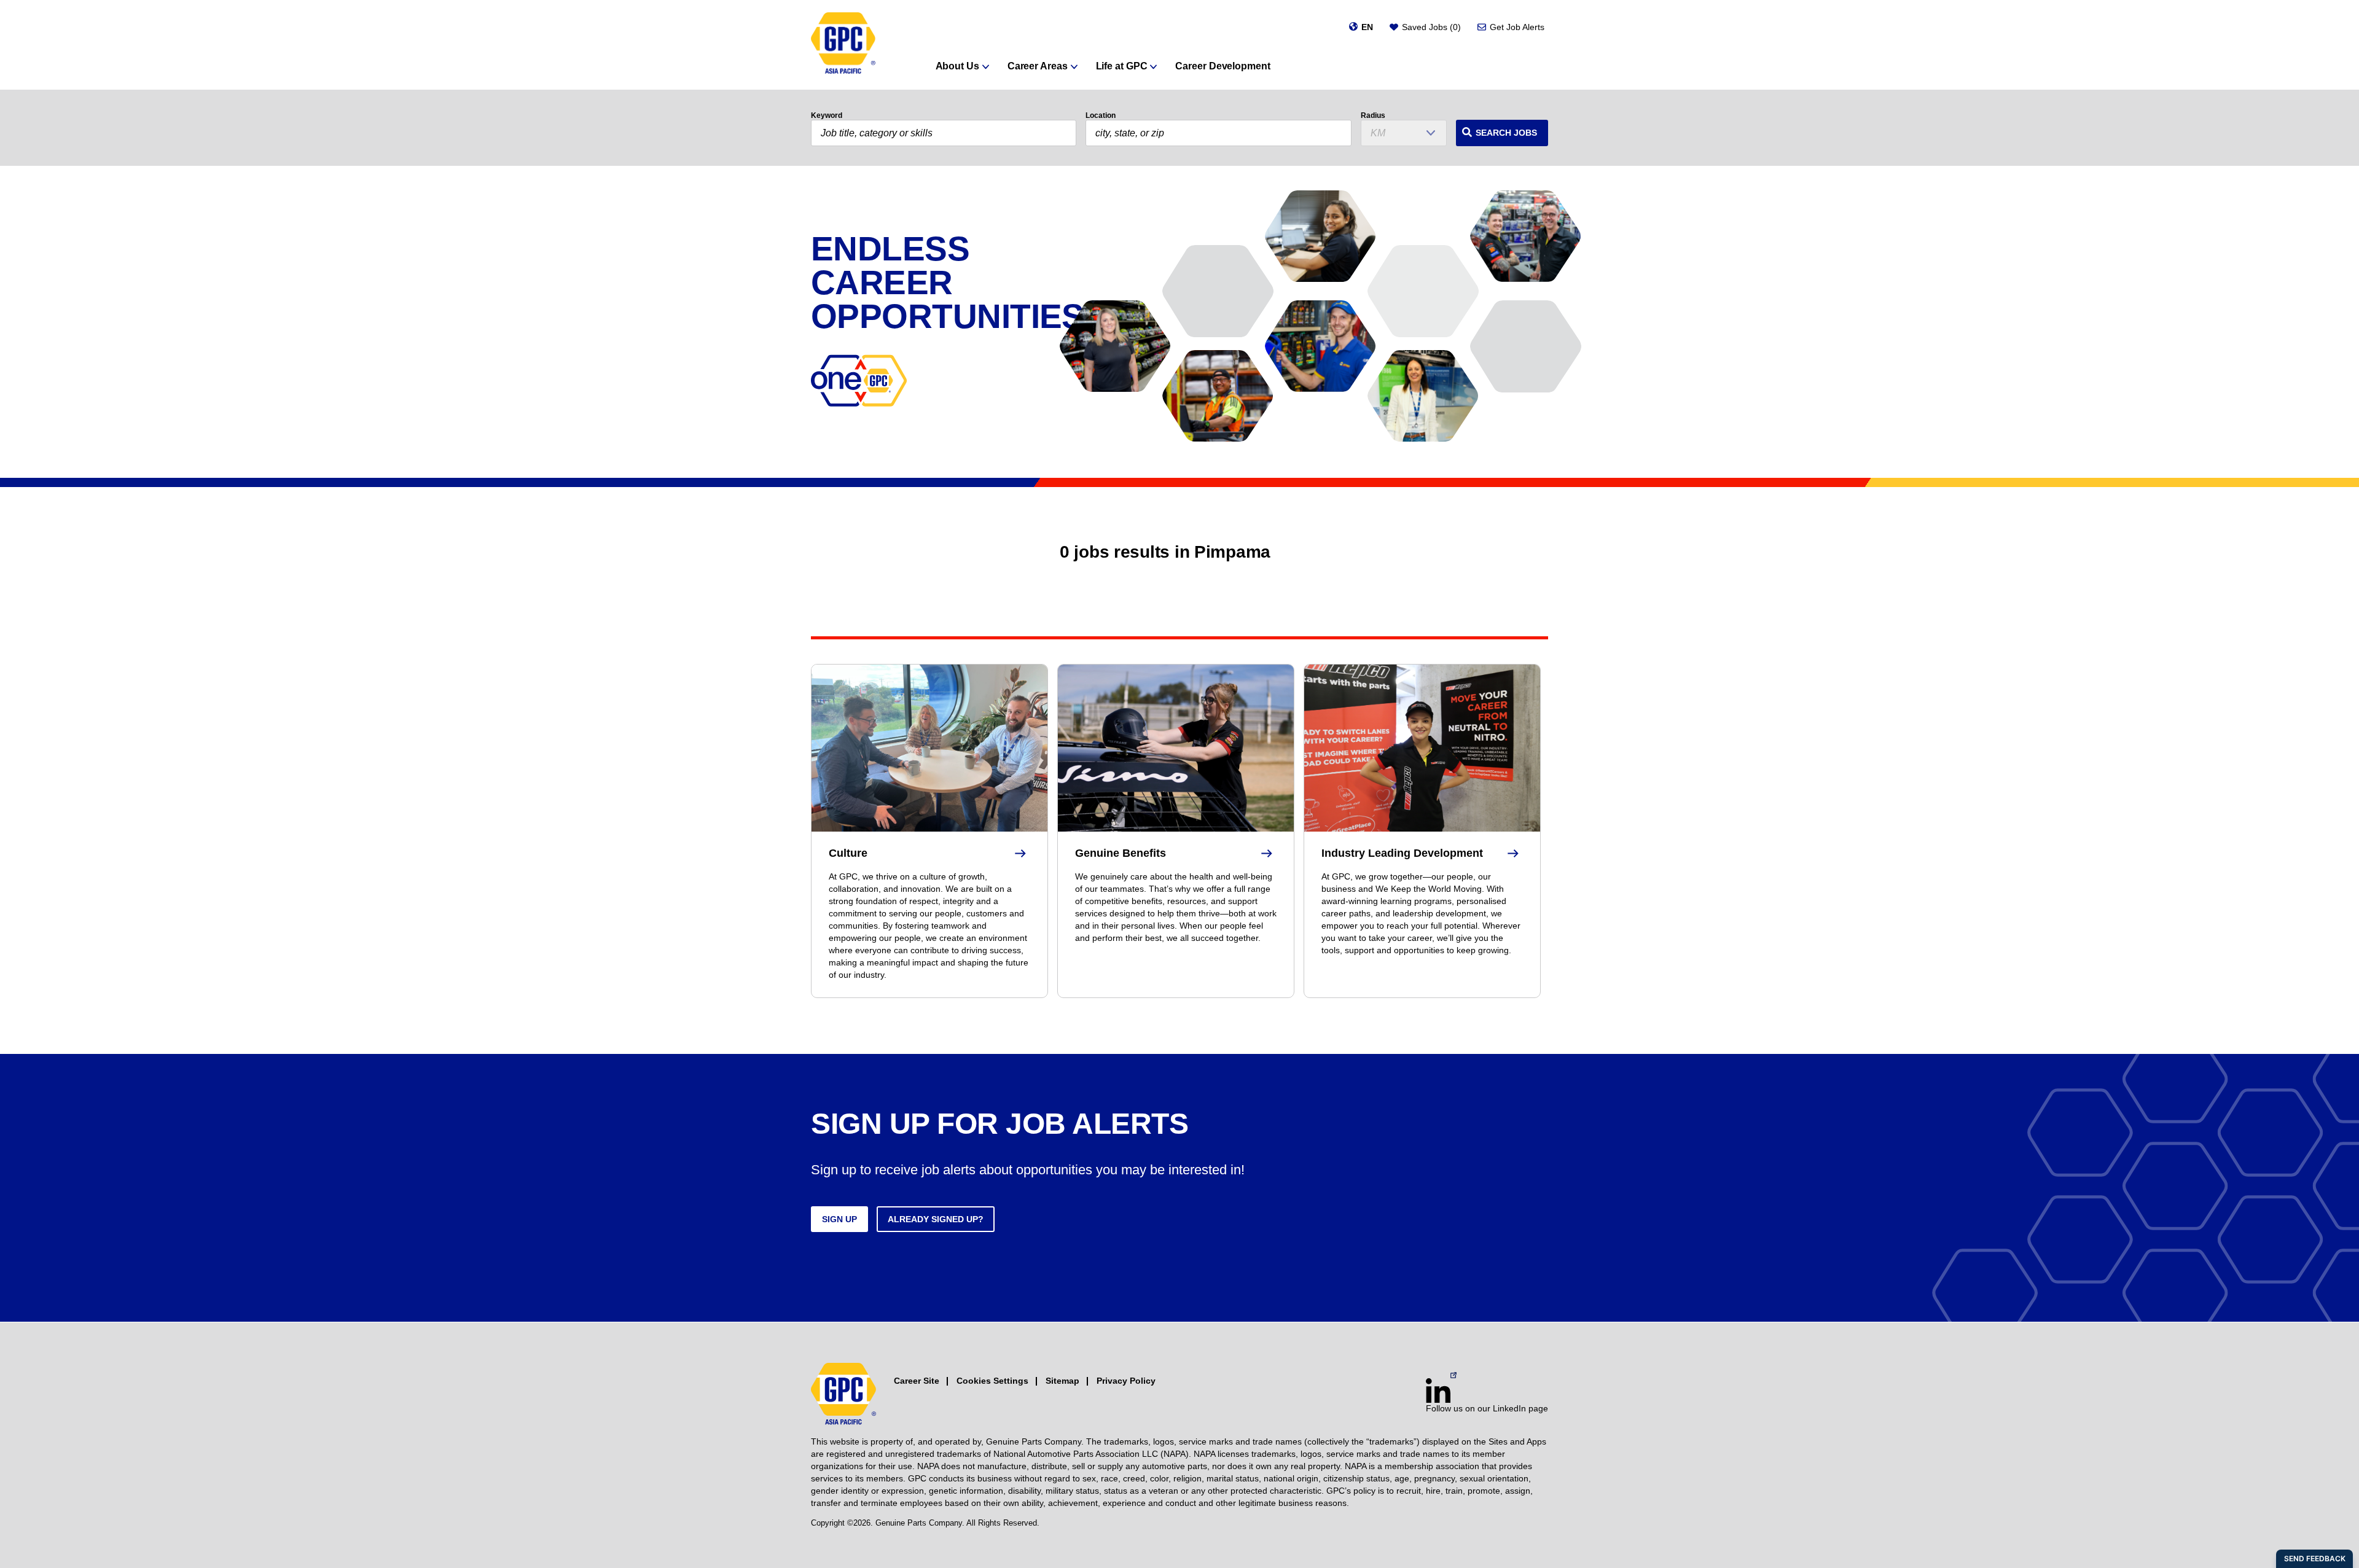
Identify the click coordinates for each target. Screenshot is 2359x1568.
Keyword (827, 115)
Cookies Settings (992, 1381)
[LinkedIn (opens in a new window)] (1438, 1391)
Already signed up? (936, 1219)
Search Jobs (1506, 133)
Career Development (1223, 66)
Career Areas (1038, 66)
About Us (957, 66)
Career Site (917, 1381)
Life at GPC (1122, 66)
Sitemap (1062, 1381)
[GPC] (843, 45)
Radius (1373, 115)
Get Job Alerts (1517, 27)
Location (1101, 115)
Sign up (839, 1219)
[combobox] (1218, 133)
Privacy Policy (1126, 1381)
